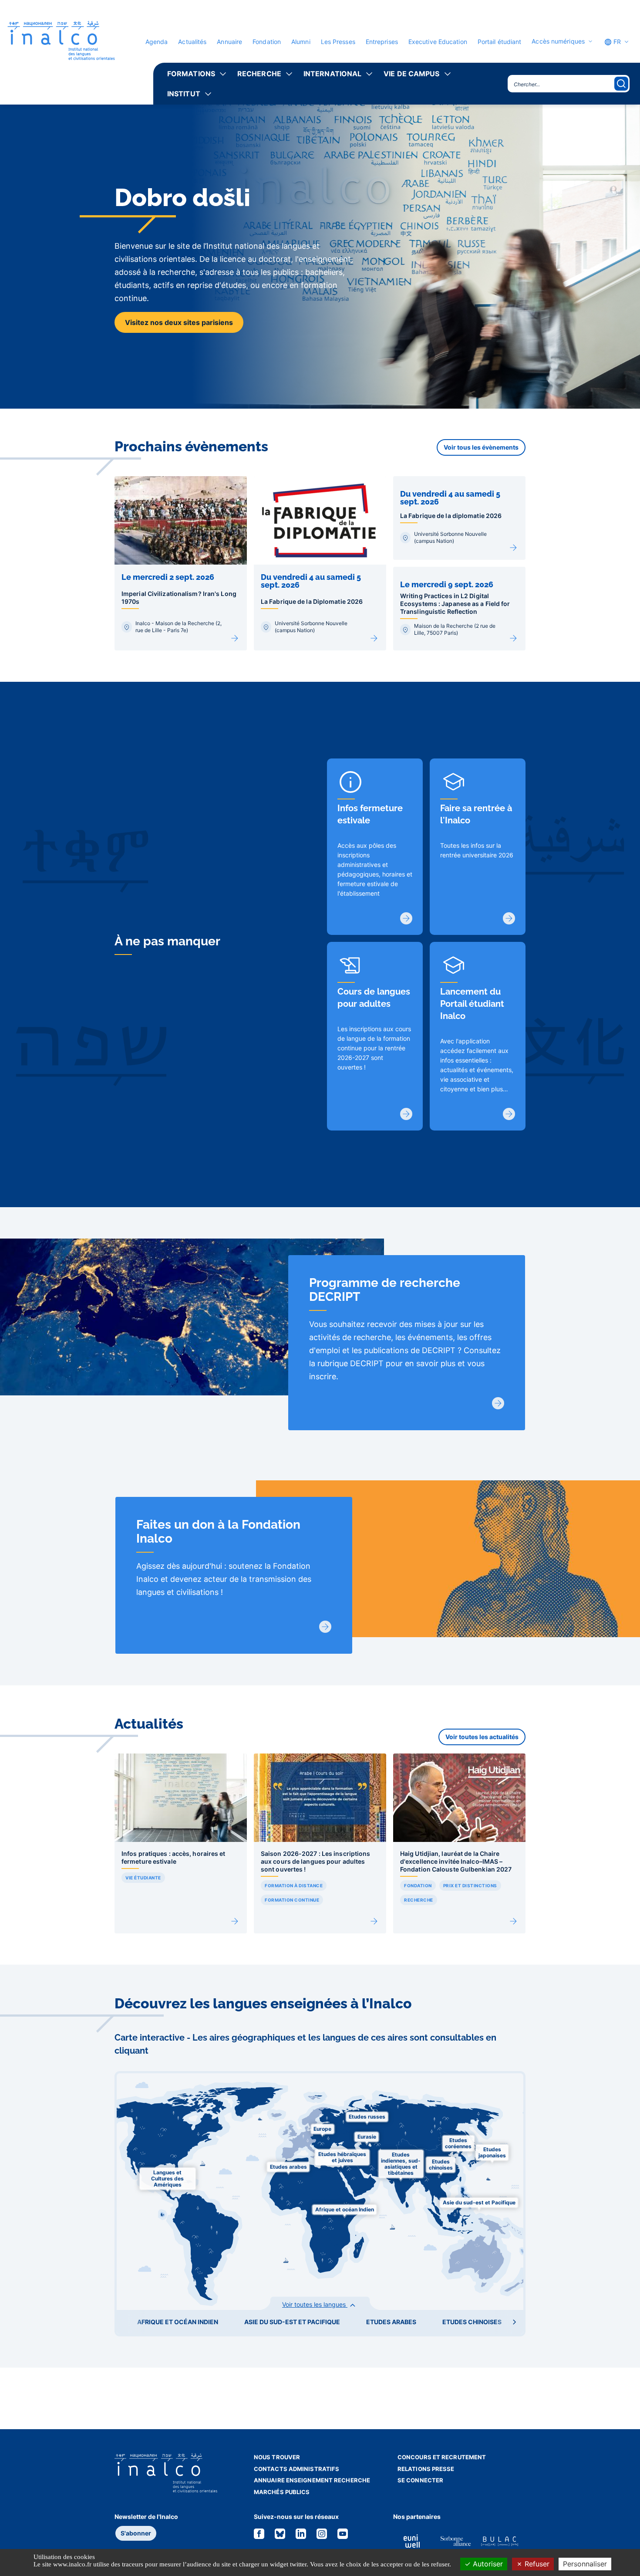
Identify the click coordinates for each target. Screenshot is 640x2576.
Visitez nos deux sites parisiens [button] (179, 322)
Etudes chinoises (441, 2165)
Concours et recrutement (442, 2457)
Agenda (157, 42)
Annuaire (229, 42)
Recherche (259, 74)
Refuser (536, 2564)
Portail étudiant (500, 42)
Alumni (301, 42)
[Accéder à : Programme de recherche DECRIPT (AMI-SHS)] (498, 1403)
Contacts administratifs (296, 2469)
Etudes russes (367, 2117)
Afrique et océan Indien (345, 2209)
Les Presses (338, 42)
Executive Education (438, 42)
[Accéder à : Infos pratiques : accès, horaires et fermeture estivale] (406, 918)
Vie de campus (411, 74)
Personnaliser (585, 2564)
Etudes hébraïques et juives (342, 2157)
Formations (191, 74)
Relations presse (426, 2469)
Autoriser (487, 2564)
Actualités (192, 42)
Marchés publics (282, 2492)
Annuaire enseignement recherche (312, 2480)
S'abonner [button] (136, 2533)
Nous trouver (277, 2457)
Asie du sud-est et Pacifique (479, 2202)
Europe (322, 2129)
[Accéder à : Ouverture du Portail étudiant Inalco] (509, 1114)
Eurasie (367, 2137)
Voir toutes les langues (315, 2304)
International (332, 74)
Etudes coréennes (458, 2143)
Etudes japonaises (492, 2152)
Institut (184, 94)
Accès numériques (558, 41)
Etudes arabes (288, 2167)
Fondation (267, 42)
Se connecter (420, 2480)
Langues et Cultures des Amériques (167, 2178)
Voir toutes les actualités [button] (482, 1737)
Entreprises (382, 42)
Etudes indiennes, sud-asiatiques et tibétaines (401, 2164)
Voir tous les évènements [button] (481, 447)
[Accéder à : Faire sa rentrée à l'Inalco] (509, 918)
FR (616, 42)
